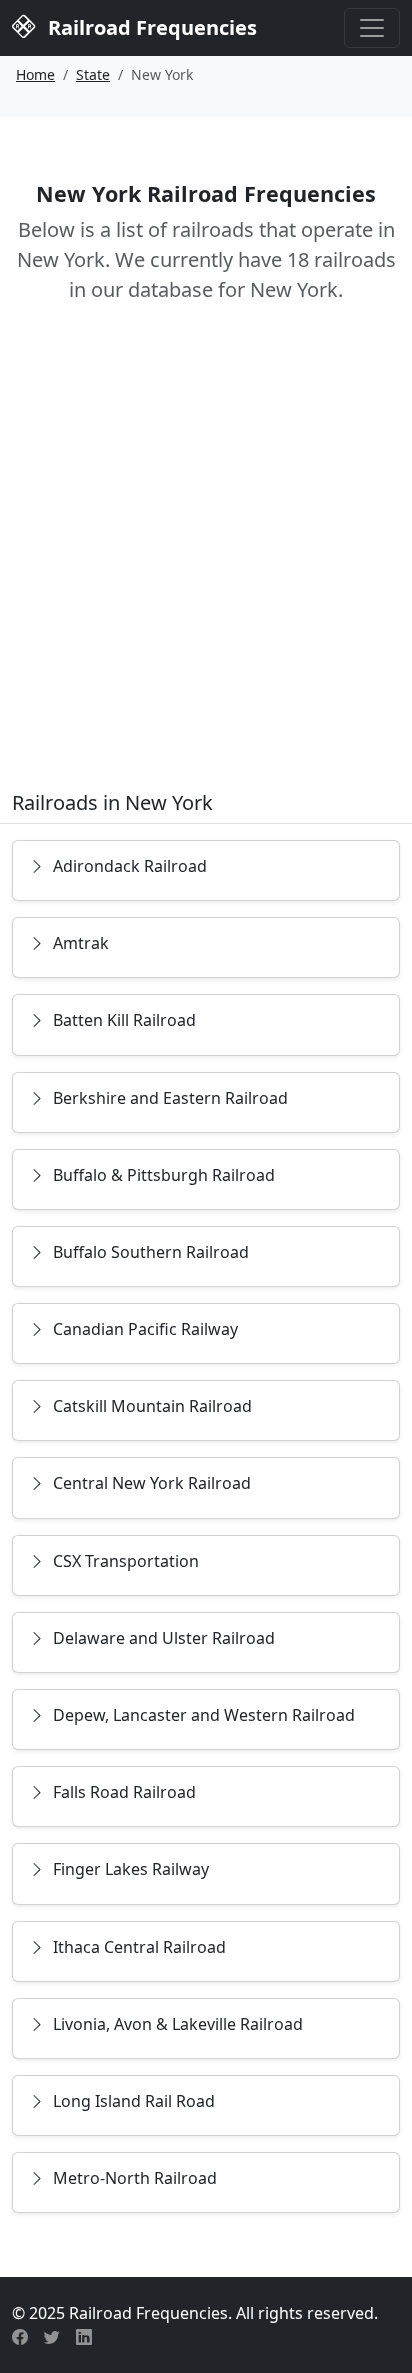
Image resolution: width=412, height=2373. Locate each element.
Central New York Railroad (152, 1483)
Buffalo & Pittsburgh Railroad (164, 1175)
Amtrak (81, 943)
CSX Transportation (126, 1561)
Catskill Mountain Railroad (152, 1406)
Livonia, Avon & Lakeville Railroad (178, 2024)
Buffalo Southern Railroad (151, 1252)
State (93, 74)
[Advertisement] (206, 561)
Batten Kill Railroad (124, 1020)
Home (35, 74)
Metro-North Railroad (135, 2178)
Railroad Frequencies (150, 27)
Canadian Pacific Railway (145, 1329)
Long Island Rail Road (134, 2101)
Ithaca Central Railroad (139, 1947)
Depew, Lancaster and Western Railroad (204, 1715)
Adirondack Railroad (130, 866)
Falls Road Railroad (124, 1792)
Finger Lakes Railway (131, 1869)
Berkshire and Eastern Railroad (170, 1098)
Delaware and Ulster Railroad (164, 1638)
